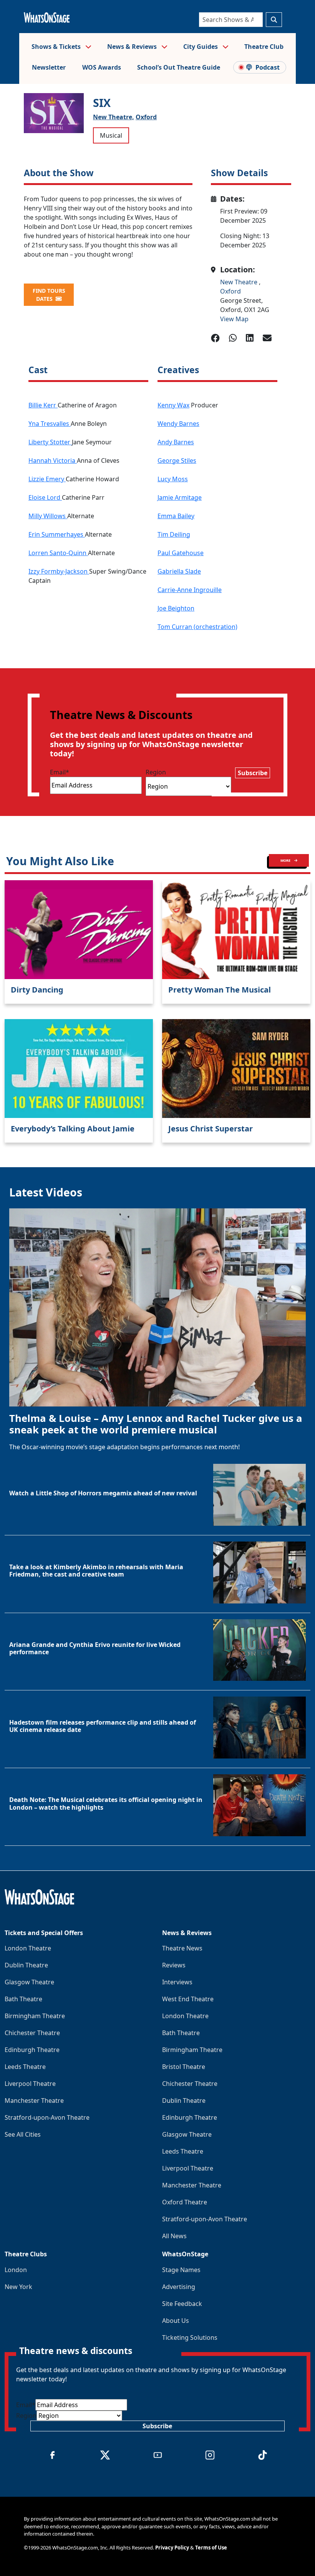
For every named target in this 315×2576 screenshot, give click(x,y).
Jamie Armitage (180, 497)
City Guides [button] (201, 47)
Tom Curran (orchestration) (197, 627)
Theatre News (182, 1948)
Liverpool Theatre (30, 2084)
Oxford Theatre (185, 2202)
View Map (234, 319)
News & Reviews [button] (133, 47)
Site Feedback (182, 2304)
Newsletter (49, 67)
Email (60, 772)
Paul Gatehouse (181, 553)
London (16, 2270)
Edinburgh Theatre (32, 2050)
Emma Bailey (176, 516)
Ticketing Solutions (190, 2337)
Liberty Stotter (50, 442)
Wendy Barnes (178, 424)
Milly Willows (48, 516)
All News (174, 2236)
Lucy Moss (173, 479)
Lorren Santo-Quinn (58, 553)
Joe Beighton (176, 608)
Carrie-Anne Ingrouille (190, 590)
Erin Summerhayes (57, 534)
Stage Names (181, 2270)
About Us (176, 2321)
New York (18, 2287)
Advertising (179, 2287)
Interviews (177, 1982)
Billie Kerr (43, 405)
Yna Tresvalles (50, 424)
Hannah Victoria (53, 460)
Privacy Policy (172, 2548)
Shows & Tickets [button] (57, 47)
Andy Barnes (176, 442)
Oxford (146, 117)
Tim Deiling (174, 534)
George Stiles (177, 460)
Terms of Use (211, 2548)
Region (156, 772)
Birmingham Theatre (35, 2016)
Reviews (174, 1965)
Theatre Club (264, 47)
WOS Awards (102, 67)
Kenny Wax (173, 405)
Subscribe (253, 773)
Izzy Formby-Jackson (59, 571)
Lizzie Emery (47, 479)
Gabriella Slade (179, 571)
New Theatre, (114, 117)
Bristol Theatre (184, 2067)
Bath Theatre (23, 1999)
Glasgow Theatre (29, 1982)
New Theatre (240, 282)
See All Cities (23, 2134)
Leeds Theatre (25, 2067)
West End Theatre (188, 1999)
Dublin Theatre (26, 1965)
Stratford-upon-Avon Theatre (47, 2117)
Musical (111, 135)
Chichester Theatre (32, 2033)
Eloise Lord (45, 497)
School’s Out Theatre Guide (179, 67)
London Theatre (28, 1948)
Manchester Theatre (34, 2101)
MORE (286, 860)
